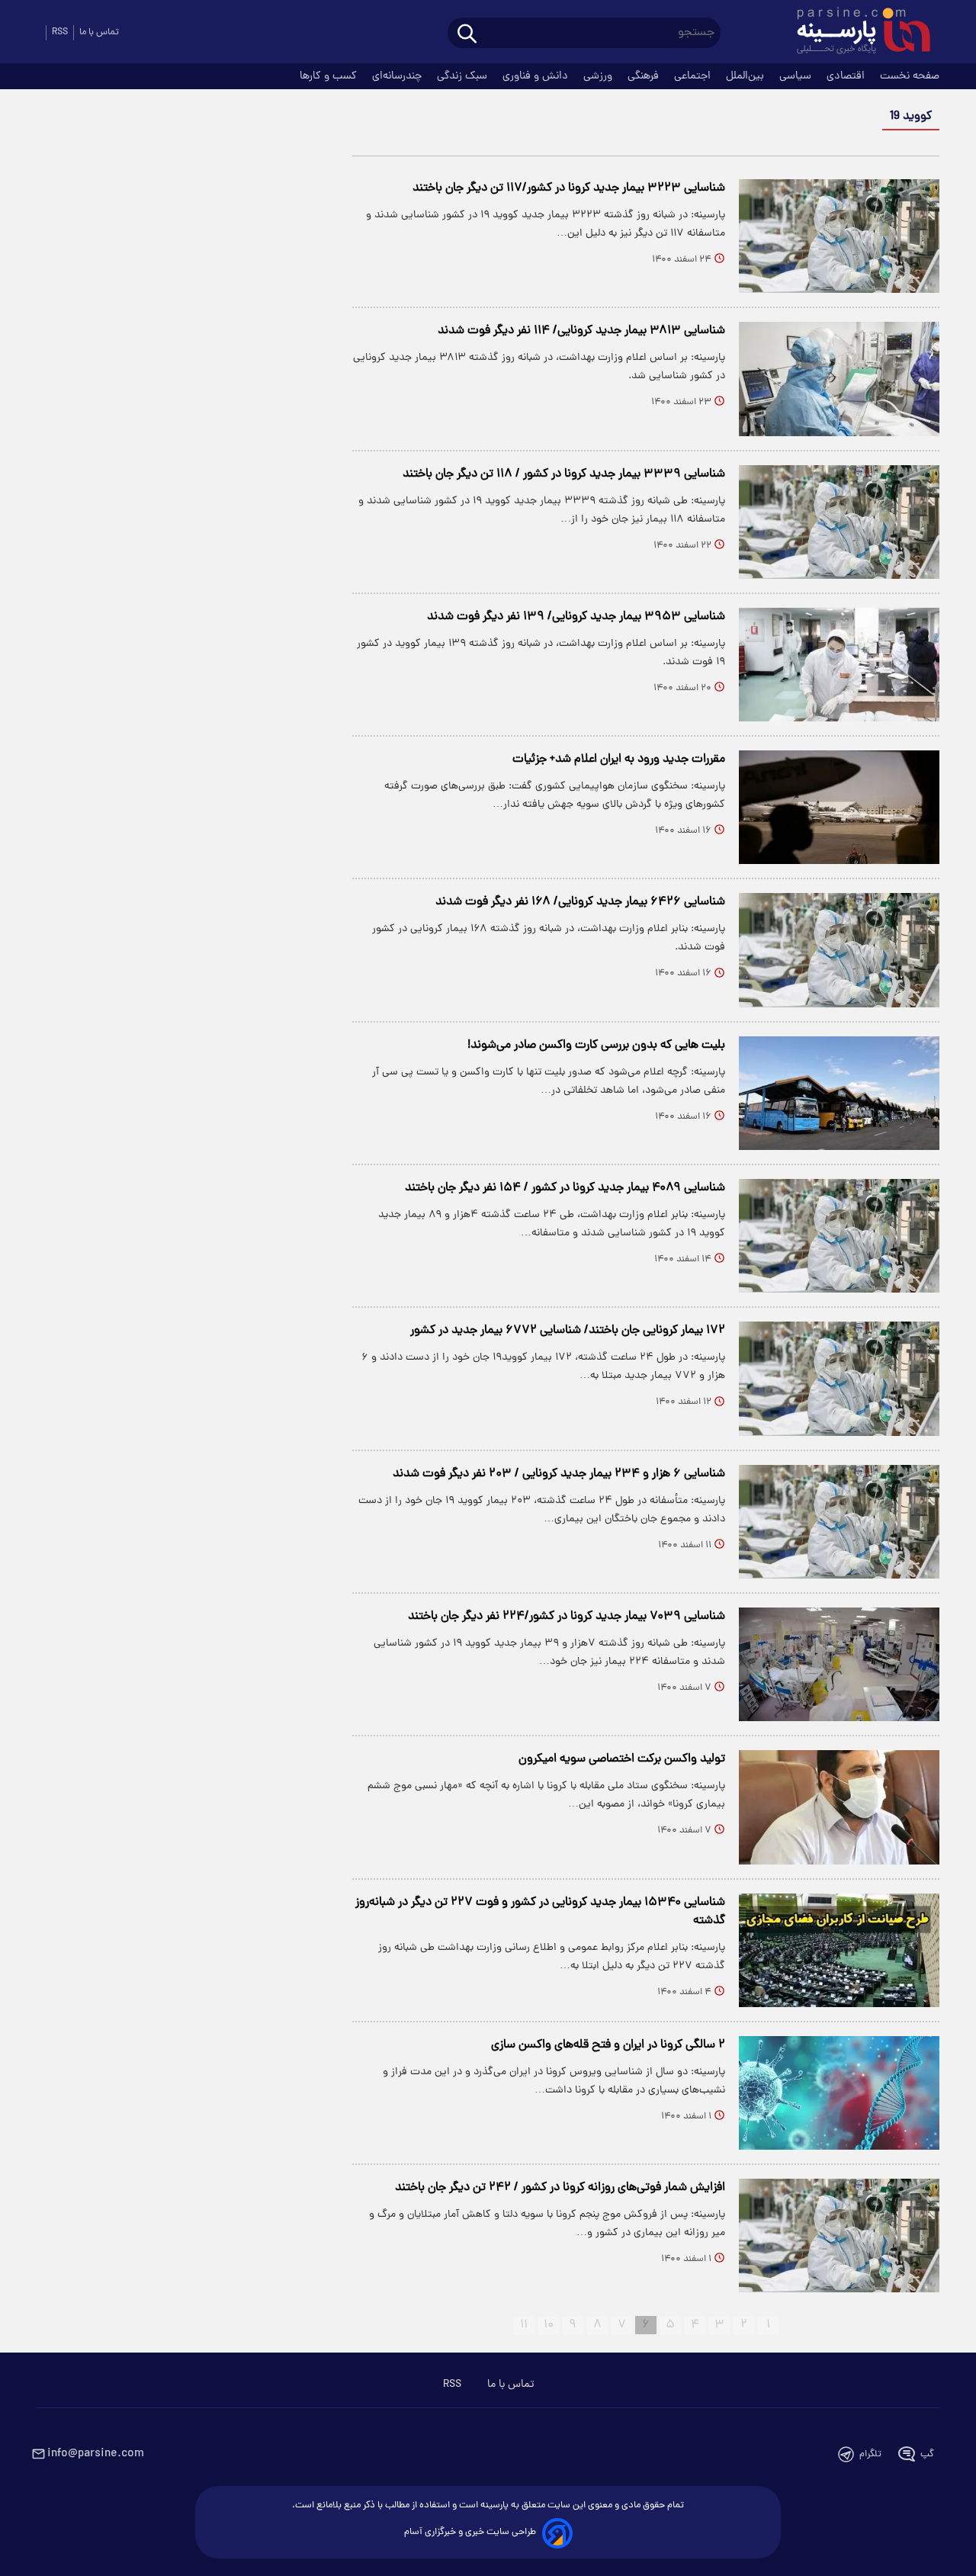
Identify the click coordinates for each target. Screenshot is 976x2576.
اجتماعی (694, 76)
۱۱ (524, 2325)
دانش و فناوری (537, 76)
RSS (60, 32)
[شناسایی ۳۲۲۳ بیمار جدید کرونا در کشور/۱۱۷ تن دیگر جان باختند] (839, 236)
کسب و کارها (330, 76)
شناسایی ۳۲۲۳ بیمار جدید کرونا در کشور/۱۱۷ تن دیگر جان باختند (569, 188)
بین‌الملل (746, 76)
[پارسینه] (856, 33)
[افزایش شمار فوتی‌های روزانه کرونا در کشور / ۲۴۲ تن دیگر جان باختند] (839, 2236)
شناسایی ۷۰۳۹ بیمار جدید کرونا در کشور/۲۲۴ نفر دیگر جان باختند (567, 1617)
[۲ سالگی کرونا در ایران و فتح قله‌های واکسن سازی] (839, 2093)
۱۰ (549, 2325)
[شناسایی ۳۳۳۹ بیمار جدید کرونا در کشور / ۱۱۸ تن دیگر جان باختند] (839, 522)
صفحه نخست (910, 76)
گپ (927, 2454)
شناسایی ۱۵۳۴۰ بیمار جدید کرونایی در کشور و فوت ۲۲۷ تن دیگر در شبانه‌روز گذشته (540, 1912)
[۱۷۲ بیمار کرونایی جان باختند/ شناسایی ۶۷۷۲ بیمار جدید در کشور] (839, 1378)
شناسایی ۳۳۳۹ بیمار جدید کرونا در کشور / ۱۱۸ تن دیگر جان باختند (564, 474)
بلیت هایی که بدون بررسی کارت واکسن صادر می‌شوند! (596, 1045)
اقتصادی (847, 76)
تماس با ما (99, 32)
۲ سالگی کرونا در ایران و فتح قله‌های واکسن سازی (608, 2045)
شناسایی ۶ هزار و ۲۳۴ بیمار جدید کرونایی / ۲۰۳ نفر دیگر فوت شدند (559, 1474)
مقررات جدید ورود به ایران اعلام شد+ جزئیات (619, 760)
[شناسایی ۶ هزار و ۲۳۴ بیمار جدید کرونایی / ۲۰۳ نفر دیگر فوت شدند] (839, 1522)
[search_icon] (467, 35)
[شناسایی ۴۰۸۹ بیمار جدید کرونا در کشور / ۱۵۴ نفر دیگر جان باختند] (839, 1236)
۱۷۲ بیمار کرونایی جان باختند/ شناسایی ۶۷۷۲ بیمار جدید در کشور (568, 1331)
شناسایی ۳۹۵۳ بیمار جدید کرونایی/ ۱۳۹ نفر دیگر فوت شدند (576, 617)
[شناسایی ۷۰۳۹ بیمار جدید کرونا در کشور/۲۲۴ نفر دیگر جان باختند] (839, 1664)
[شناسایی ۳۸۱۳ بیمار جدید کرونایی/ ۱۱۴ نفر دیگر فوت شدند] (839, 379)
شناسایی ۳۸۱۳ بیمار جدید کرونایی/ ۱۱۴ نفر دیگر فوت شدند (581, 331)
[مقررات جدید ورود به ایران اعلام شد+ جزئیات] (839, 807)
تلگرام (870, 2454)
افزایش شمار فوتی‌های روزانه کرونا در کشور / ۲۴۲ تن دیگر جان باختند (560, 2188)
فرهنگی (645, 76)
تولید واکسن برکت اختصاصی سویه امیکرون (622, 1759)
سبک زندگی (464, 76)
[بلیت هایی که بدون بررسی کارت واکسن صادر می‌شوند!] (839, 1093)
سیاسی (797, 76)
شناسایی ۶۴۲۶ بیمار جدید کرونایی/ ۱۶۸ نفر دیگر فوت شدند (580, 902)
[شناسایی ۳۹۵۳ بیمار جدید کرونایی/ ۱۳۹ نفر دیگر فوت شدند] (839, 665)
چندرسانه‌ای (398, 76)
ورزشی (599, 76)
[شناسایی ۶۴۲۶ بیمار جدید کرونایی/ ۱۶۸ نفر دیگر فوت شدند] (839, 950)
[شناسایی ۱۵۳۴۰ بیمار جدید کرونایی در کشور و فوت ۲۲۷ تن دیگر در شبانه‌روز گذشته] (839, 1950)
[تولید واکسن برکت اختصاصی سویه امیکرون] (839, 1807)
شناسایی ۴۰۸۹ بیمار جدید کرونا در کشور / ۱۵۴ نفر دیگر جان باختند (565, 1188)
